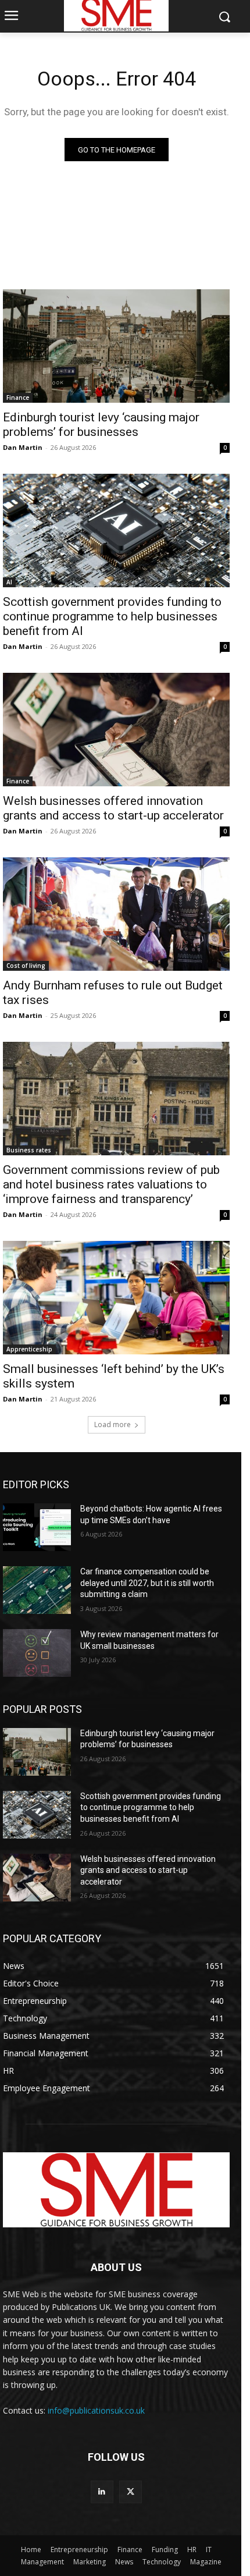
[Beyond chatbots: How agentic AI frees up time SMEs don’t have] (37, 1527)
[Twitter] (131, 2492)
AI (9, 582)
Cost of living (26, 966)
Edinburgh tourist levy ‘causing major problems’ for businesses (101, 425)
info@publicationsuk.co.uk (96, 2410)
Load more (112, 1424)
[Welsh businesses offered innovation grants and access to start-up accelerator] (116, 730)
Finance (18, 398)
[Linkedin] (102, 2492)
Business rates (29, 1150)
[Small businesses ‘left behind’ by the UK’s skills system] (116, 1298)
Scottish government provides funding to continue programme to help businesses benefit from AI (112, 616)
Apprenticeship (29, 1349)
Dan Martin (23, 447)
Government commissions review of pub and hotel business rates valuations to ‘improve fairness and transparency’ (111, 1184)
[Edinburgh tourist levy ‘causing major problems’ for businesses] (116, 346)
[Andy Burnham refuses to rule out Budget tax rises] (116, 914)
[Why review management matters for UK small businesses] (37, 1653)
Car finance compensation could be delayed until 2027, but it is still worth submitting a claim (147, 1583)
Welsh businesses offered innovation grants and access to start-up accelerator (113, 808)
